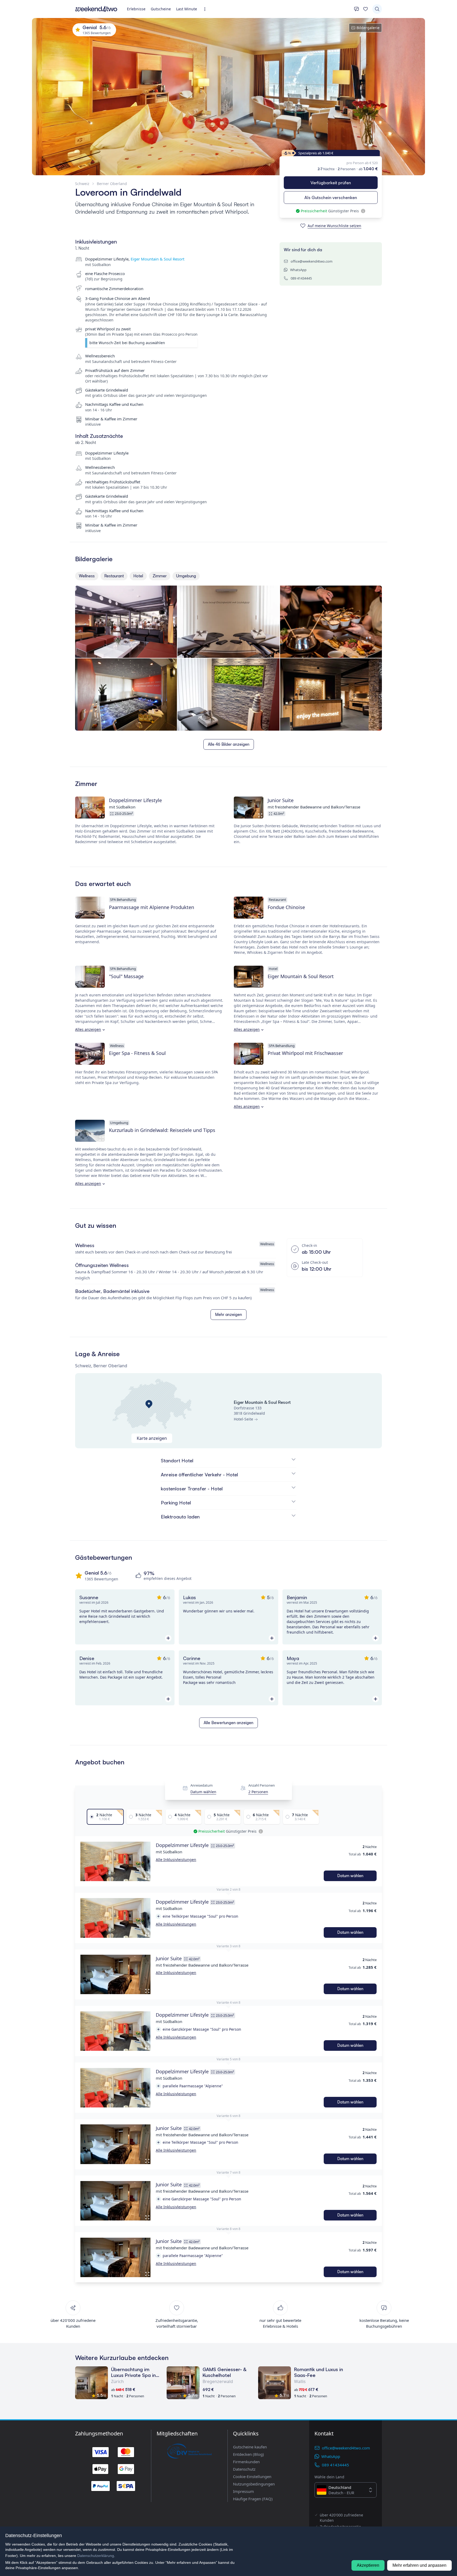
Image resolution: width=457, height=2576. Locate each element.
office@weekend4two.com (312, 261)
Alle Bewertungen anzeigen (229, 1723)
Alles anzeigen (88, 1029)
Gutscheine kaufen (250, 2447)
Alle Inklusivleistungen (176, 1860)
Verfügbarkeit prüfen (331, 183)
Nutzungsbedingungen (254, 2484)
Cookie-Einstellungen (252, 2476)
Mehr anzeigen (229, 1314)
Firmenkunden (246, 2462)
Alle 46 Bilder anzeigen (229, 744)
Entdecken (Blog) (248, 2454)
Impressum (243, 2491)
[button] (115, 1861)
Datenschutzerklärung (96, 2556)
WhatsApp (298, 270)
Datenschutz (244, 2469)
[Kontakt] (357, 9)
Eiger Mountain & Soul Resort (157, 259)
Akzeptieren (368, 2565)
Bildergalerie (368, 28)
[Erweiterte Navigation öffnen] (206, 9)
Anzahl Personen (262, 1785)
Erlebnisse (136, 9)
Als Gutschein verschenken (331, 197)
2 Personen (258, 1792)
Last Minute (187, 9)
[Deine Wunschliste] (365, 9)
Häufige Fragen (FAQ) (253, 2499)
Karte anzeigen (152, 1438)
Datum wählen (203, 1792)
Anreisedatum (202, 1785)
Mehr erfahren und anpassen (419, 2565)
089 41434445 (301, 278)
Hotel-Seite (243, 1419)
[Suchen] (377, 9)
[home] (96, 9)
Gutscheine (161, 9)
